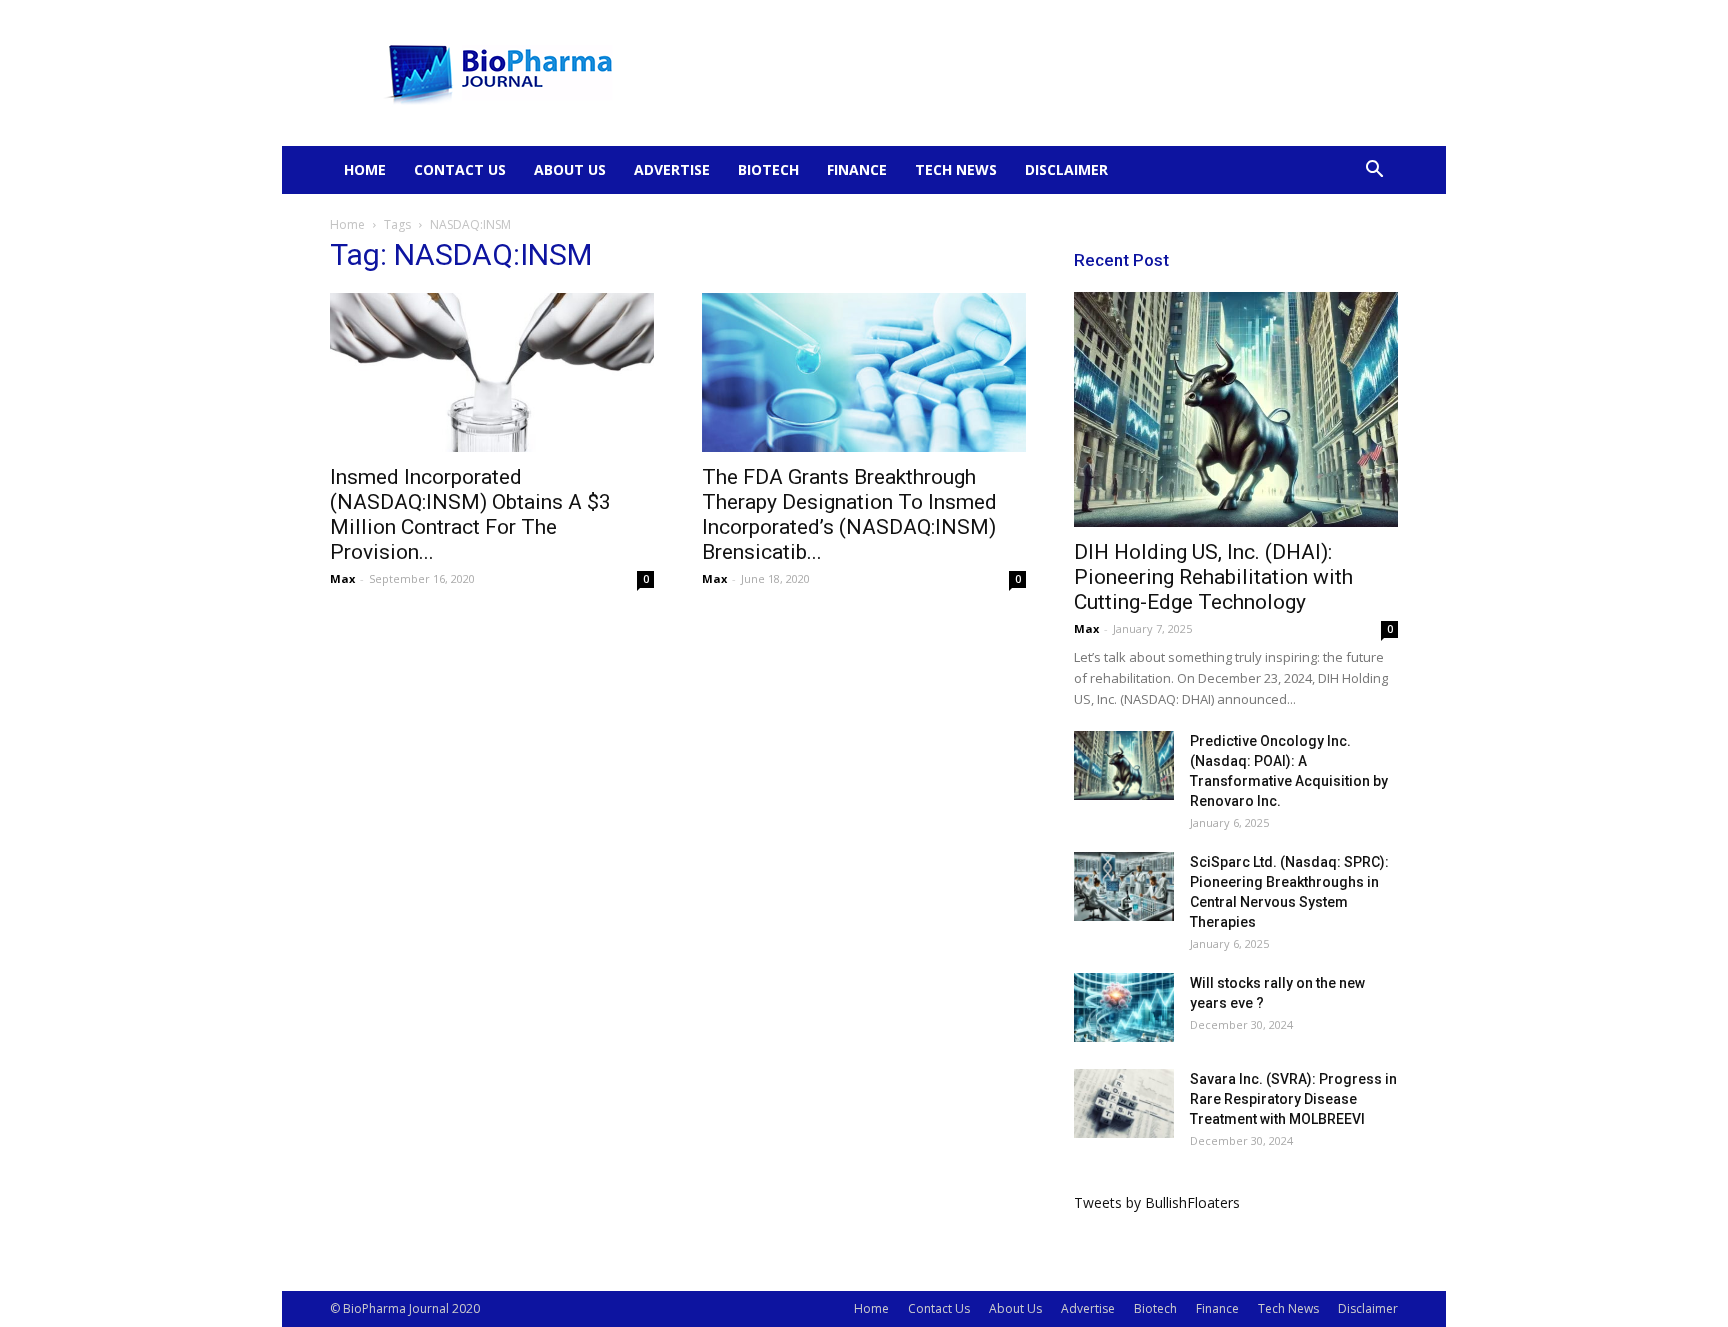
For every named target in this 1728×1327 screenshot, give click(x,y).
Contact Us (460, 169)
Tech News (956, 169)
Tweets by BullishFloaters (1157, 1202)
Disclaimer (1066, 169)
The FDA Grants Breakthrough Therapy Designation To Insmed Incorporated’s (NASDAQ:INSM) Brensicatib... (849, 514)
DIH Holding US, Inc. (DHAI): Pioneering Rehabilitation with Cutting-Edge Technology (1213, 577)
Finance (857, 169)
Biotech (768, 169)
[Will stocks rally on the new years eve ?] (1124, 1007)
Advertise (672, 169)
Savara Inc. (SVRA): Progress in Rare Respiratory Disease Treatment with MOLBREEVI (1293, 1099)
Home (365, 169)
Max (342, 578)
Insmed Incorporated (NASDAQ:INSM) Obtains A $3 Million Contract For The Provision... (470, 514)
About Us (570, 169)
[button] (1374, 171)
